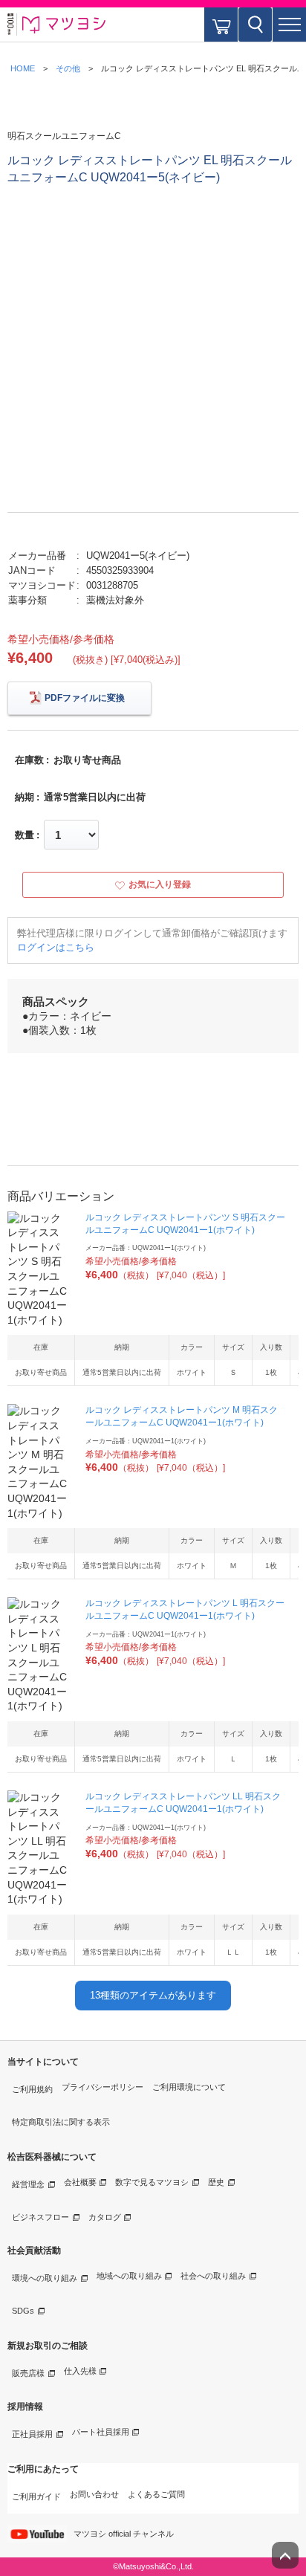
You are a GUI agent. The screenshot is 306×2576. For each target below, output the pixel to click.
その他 (68, 68)
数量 (25, 835)
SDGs (23, 2311)
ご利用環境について (189, 2087)
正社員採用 (32, 2434)
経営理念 (28, 2184)
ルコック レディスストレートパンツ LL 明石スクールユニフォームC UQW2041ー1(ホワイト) (183, 1803)
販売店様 (28, 2373)
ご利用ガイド (36, 2496)
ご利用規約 (32, 2089)
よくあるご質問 (156, 2494)
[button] (289, 25)
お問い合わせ (94, 2494)
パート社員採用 (101, 2432)
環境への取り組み (45, 2278)
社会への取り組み (213, 2276)
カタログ (105, 2217)
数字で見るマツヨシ (152, 2182)
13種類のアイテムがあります (153, 1995)
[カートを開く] (221, 25)
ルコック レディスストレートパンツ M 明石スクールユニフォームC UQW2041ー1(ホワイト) (182, 1416)
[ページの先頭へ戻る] (285, 2555)
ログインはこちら (56, 947)
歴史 (216, 2182)
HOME (23, 68)
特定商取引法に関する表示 (61, 2122)
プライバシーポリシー (102, 2087)
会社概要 (80, 2182)
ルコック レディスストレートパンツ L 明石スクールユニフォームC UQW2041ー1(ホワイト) (185, 1609)
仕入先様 (80, 2371)
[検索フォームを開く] (255, 25)
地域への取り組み (129, 2276)
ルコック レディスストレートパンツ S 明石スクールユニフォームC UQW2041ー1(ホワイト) (185, 1224)
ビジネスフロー (40, 2217)
